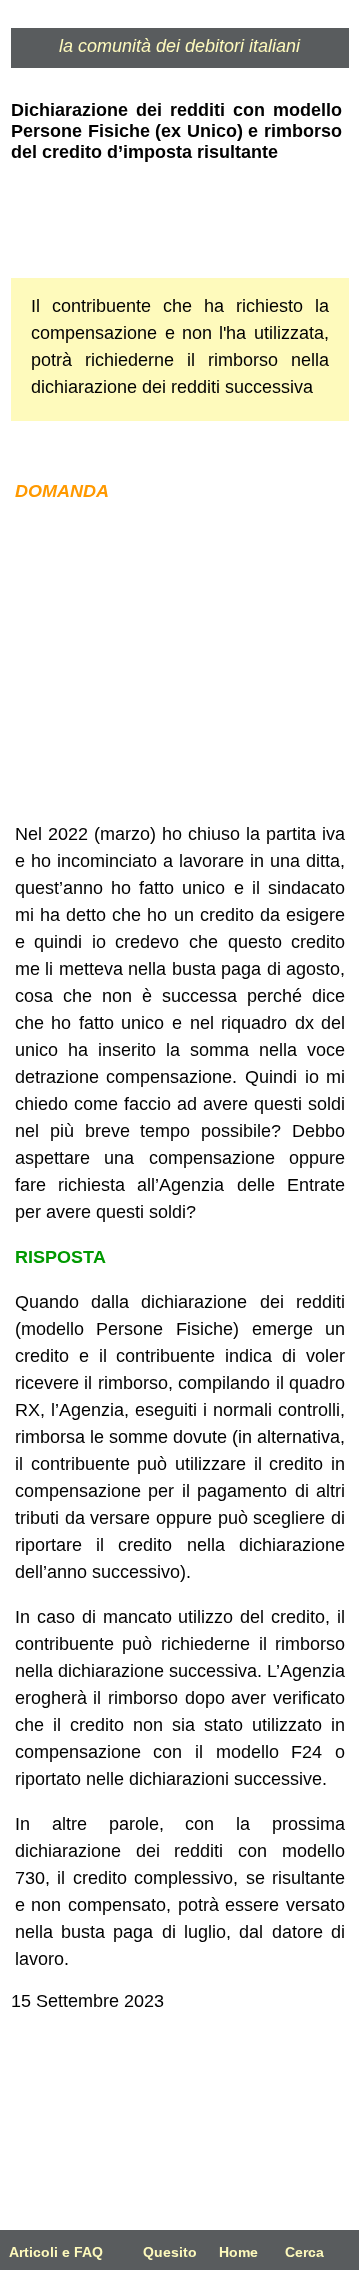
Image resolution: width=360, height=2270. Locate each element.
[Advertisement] (179, 663)
